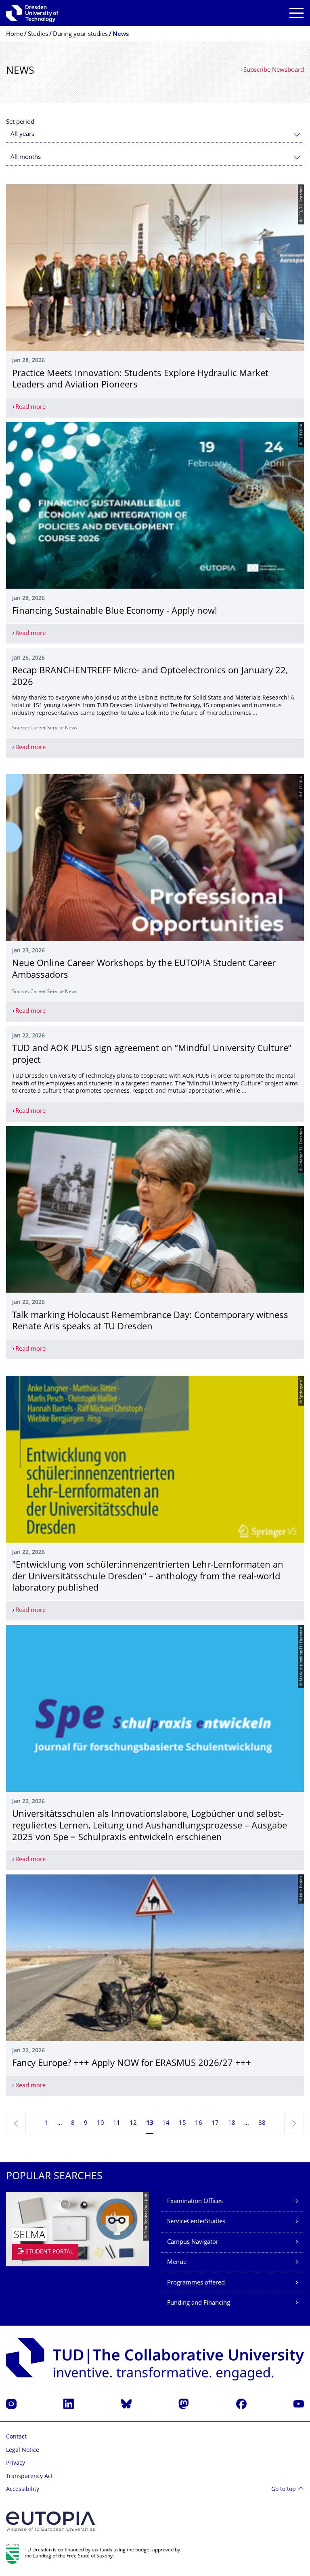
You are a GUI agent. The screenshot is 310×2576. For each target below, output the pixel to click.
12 (133, 2123)
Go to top (284, 2490)
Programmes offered (196, 2283)
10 (101, 2123)
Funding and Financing (199, 2303)
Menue (177, 2263)
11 (117, 2123)
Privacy (16, 2463)
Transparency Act (29, 2477)
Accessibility (23, 2490)
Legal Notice (23, 2450)
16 (199, 2123)
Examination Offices (195, 2202)
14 (166, 2123)
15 (182, 2123)
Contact (16, 2437)
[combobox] (155, 134)
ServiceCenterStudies (196, 2222)
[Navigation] (296, 13)
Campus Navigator (193, 2242)
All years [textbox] (22, 134)
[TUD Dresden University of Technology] (32, 13)
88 (262, 2123)
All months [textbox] (26, 157)
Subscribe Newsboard (274, 70)
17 (215, 2123)
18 (232, 2123)
